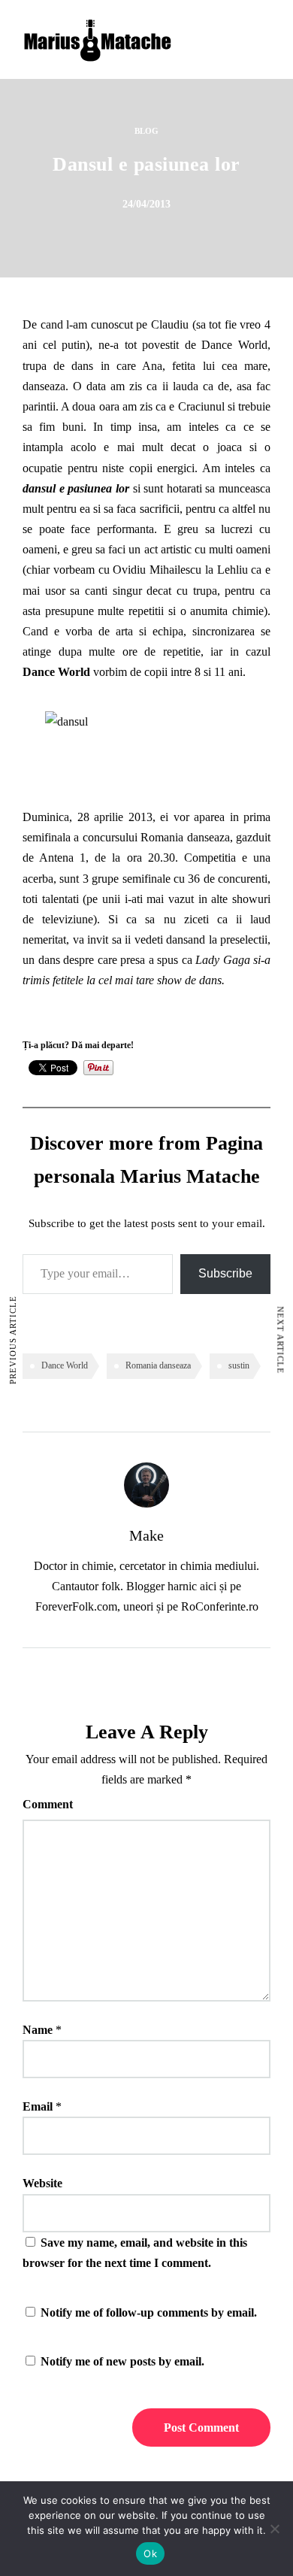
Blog (146, 131)
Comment (48, 1804)
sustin (239, 1365)
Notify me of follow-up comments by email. (149, 2312)
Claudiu (170, 324)
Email (38, 2106)
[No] (274, 2529)
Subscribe (225, 1273)
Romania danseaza (158, 1365)
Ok (150, 2553)
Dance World (234, 345)
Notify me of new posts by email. (122, 2361)
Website (42, 2183)
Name (38, 2030)
